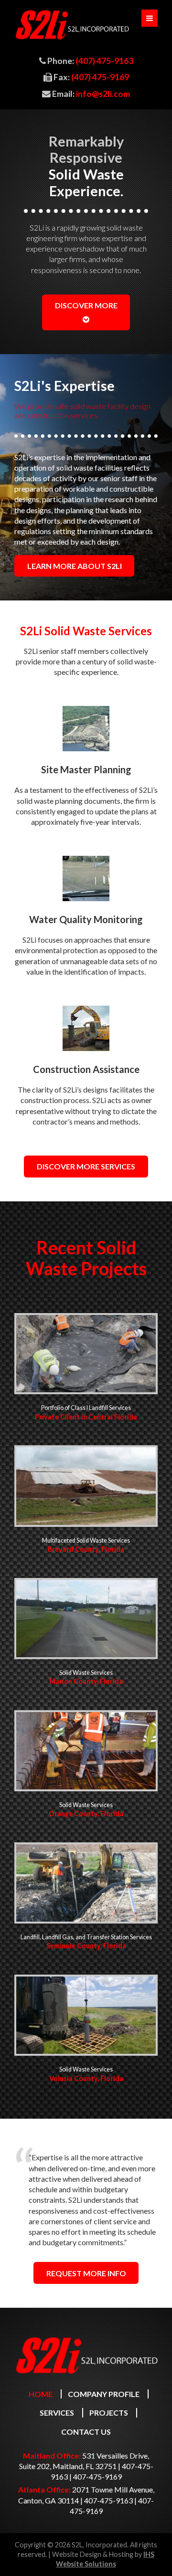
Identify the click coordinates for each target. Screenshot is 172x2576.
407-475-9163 (108, 2500)
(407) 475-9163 (104, 61)
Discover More (86, 305)
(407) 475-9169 (100, 77)
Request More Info (86, 2273)
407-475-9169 (97, 2476)
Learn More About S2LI (75, 566)
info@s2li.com (103, 94)
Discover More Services (86, 1166)
